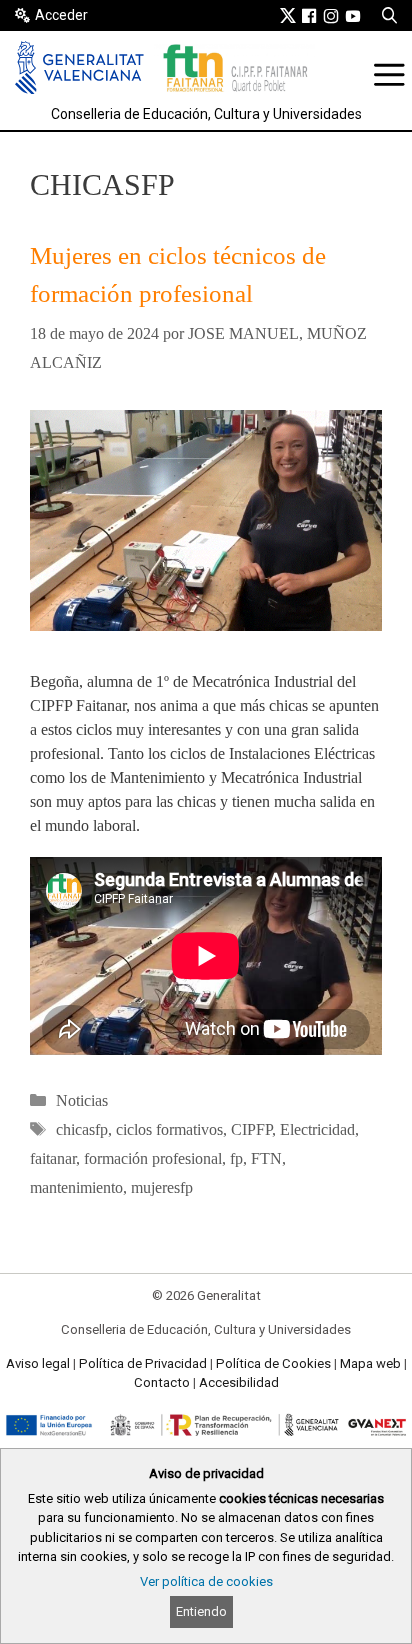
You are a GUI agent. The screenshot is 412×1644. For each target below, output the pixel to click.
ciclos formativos (169, 1129)
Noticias (82, 1100)
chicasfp (82, 1129)
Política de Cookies (273, 1363)
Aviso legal (38, 1363)
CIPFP (251, 1129)
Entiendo (201, 1611)
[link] (288, 15)
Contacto (162, 1382)
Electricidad (317, 1129)
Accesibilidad (239, 1382)
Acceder (61, 15)
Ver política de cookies (206, 1581)
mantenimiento (76, 1187)
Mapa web (370, 1363)
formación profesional (153, 1158)
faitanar (53, 1158)
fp (236, 1158)
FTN (266, 1158)
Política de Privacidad (143, 1363)
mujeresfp (162, 1187)
